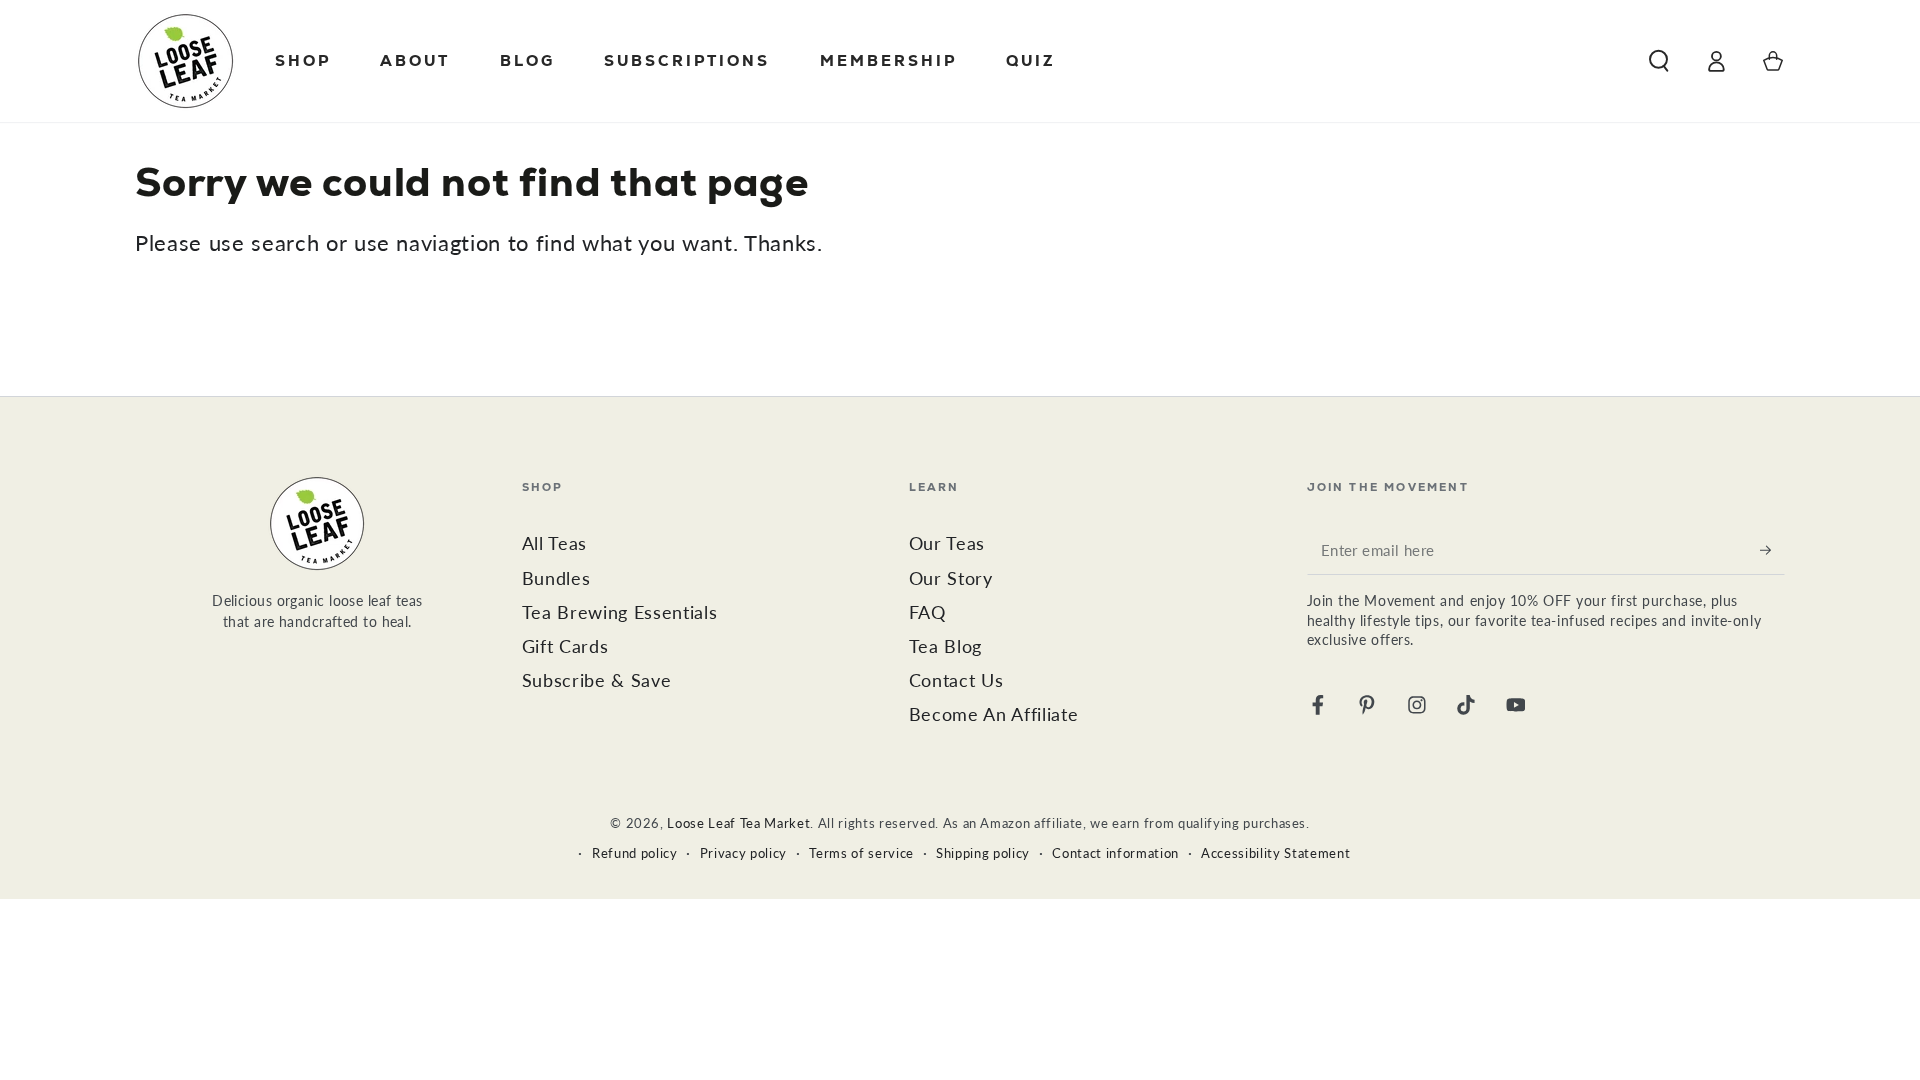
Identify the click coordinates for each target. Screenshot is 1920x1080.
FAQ (927, 612)
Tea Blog (945, 646)
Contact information (1115, 853)
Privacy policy (743, 853)
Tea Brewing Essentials (620, 612)
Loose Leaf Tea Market (738, 823)
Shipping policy (983, 853)
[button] (1658, 61)
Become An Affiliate (994, 714)
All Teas (554, 543)
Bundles (556, 578)
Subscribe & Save (597, 680)
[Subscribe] (1772, 549)
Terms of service (861, 853)
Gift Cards (565, 646)
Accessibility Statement (1275, 853)
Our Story (951, 578)
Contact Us (956, 680)
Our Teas (947, 543)
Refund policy (635, 853)
